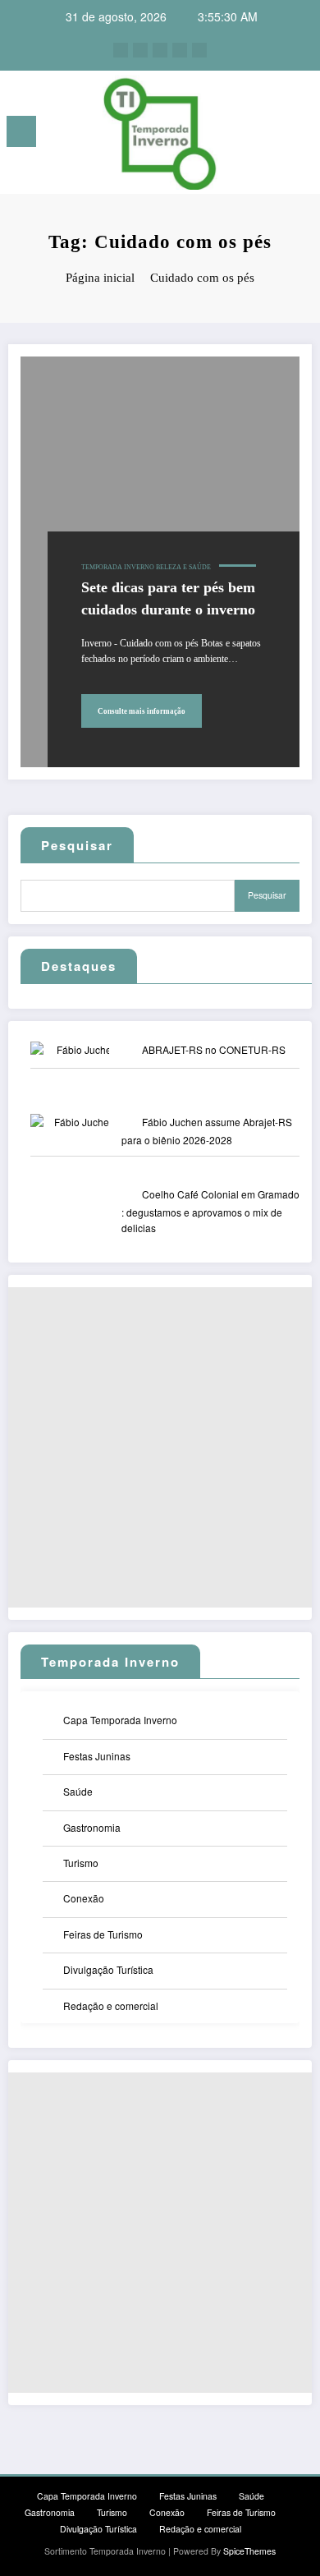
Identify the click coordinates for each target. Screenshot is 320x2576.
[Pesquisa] (271, 134)
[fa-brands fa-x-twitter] (140, 50)
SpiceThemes (249, 2551)
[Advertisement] (160, 1447)
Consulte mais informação (142, 711)
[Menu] (21, 131)
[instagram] (180, 50)
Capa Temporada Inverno (120, 1720)
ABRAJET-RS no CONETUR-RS (214, 1049)
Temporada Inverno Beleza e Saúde (146, 567)
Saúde (78, 1791)
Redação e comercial (111, 2006)
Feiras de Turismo (103, 1934)
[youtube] (199, 50)
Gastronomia (92, 1827)
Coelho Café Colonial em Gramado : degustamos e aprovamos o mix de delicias (210, 1211)
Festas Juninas (97, 1756)
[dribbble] (160, 50)
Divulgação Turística (108, 1969)
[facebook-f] (121, 50)
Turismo (81, 1863)
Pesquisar (77, 845)
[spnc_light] (299, 136)
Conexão (84, 1898)
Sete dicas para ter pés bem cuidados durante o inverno (168, 598)
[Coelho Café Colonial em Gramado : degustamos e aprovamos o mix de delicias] (84, 1229)
